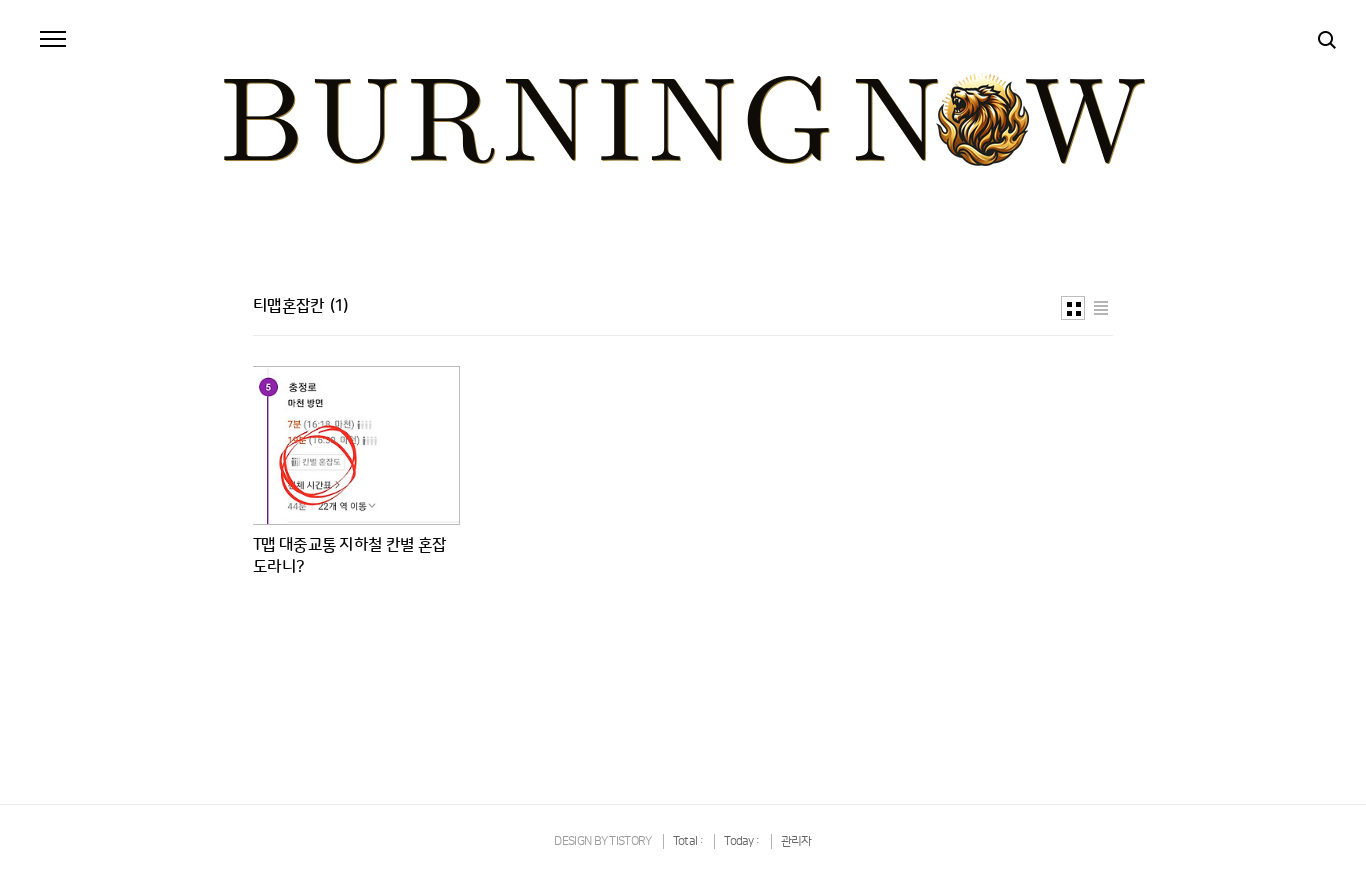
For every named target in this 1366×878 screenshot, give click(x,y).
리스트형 (1101, 308)
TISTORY (630, 841)
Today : (742, 841)
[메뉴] (53, 40)
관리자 (796, 841)
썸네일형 (1073, 308)
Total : (689, 841)
